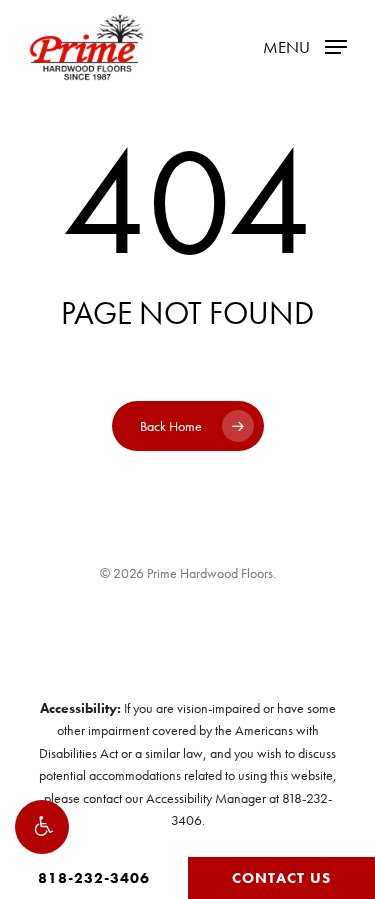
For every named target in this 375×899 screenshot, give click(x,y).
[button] (42, 827)
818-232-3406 (94, 878)
